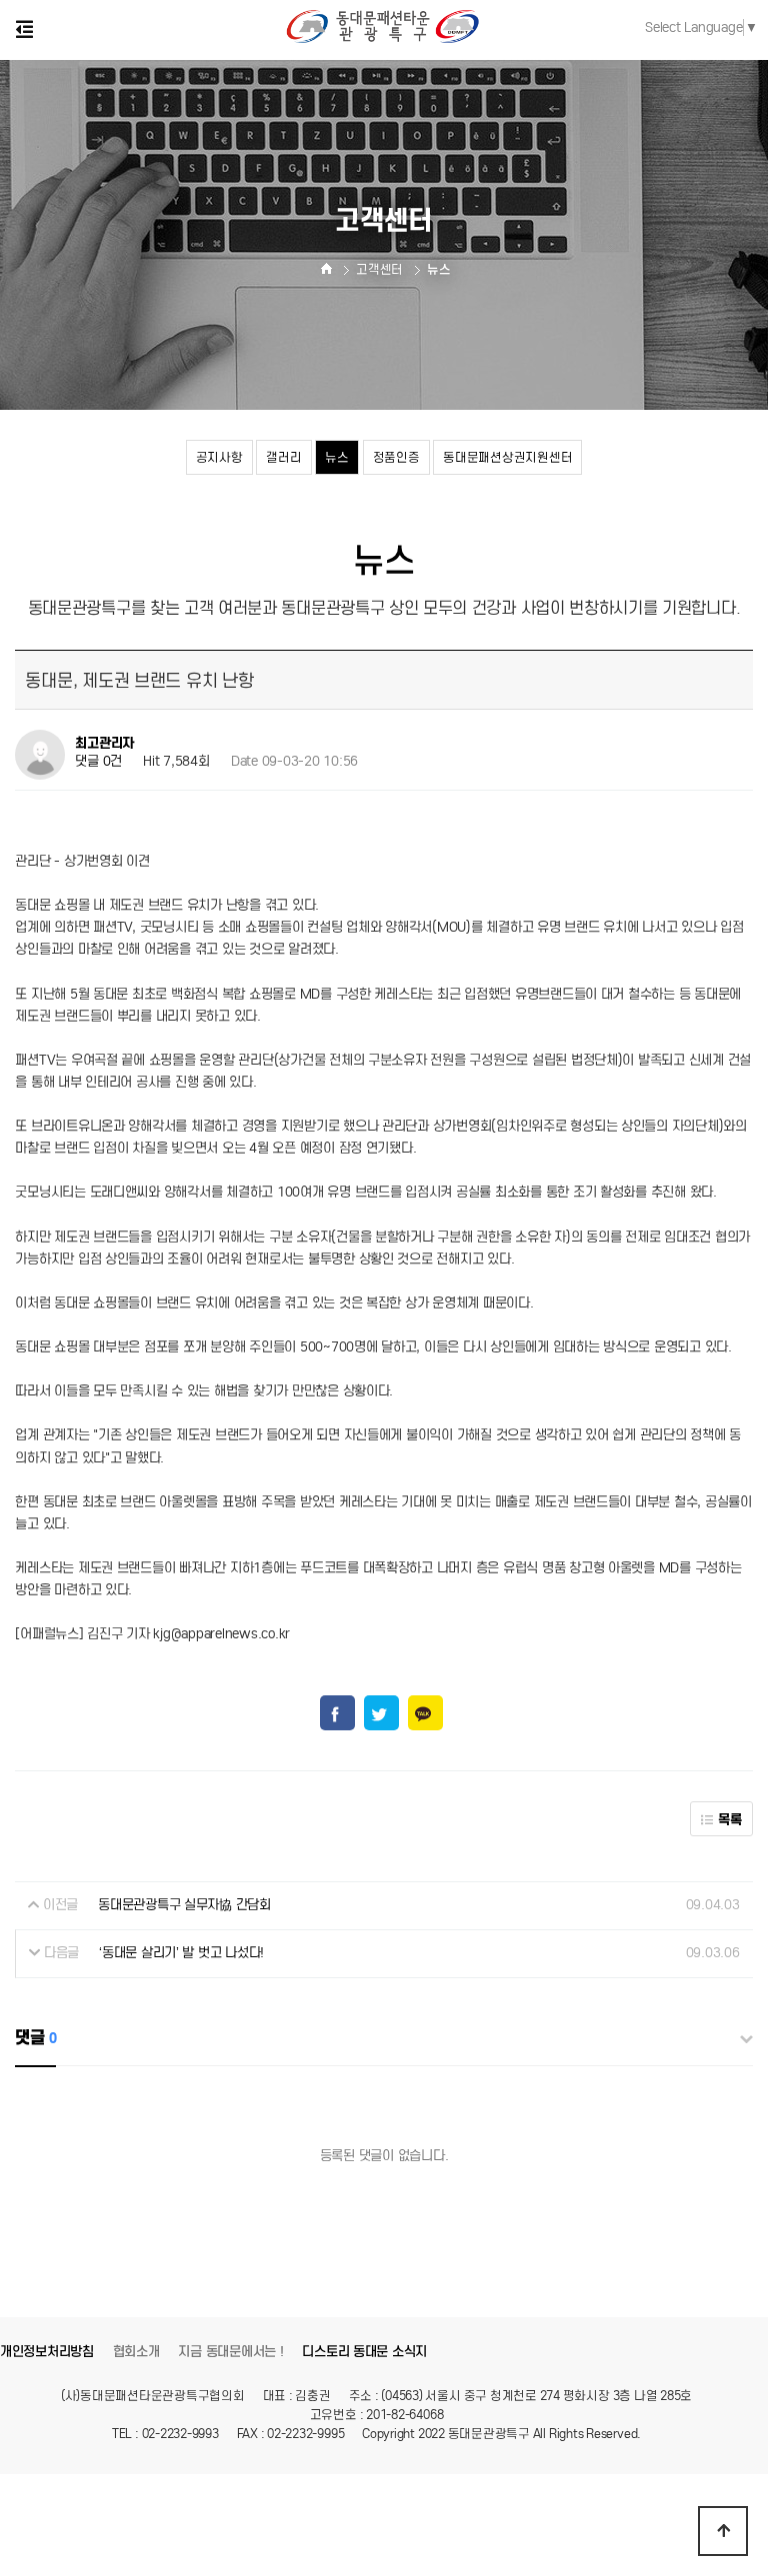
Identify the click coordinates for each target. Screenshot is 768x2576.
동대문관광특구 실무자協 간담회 (184, 1905)
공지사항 (219, 457)
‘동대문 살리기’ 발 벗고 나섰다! (181, 1953)
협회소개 (136, 2352)
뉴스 (336, 457)
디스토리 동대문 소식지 (364, 2352)
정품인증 (396, 457)
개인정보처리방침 (47, 2352)
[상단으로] (723, 2531)
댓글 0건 (98, 761)
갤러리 (283, 457)
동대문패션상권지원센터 (507, 457)
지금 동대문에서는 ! (230, 2352)
